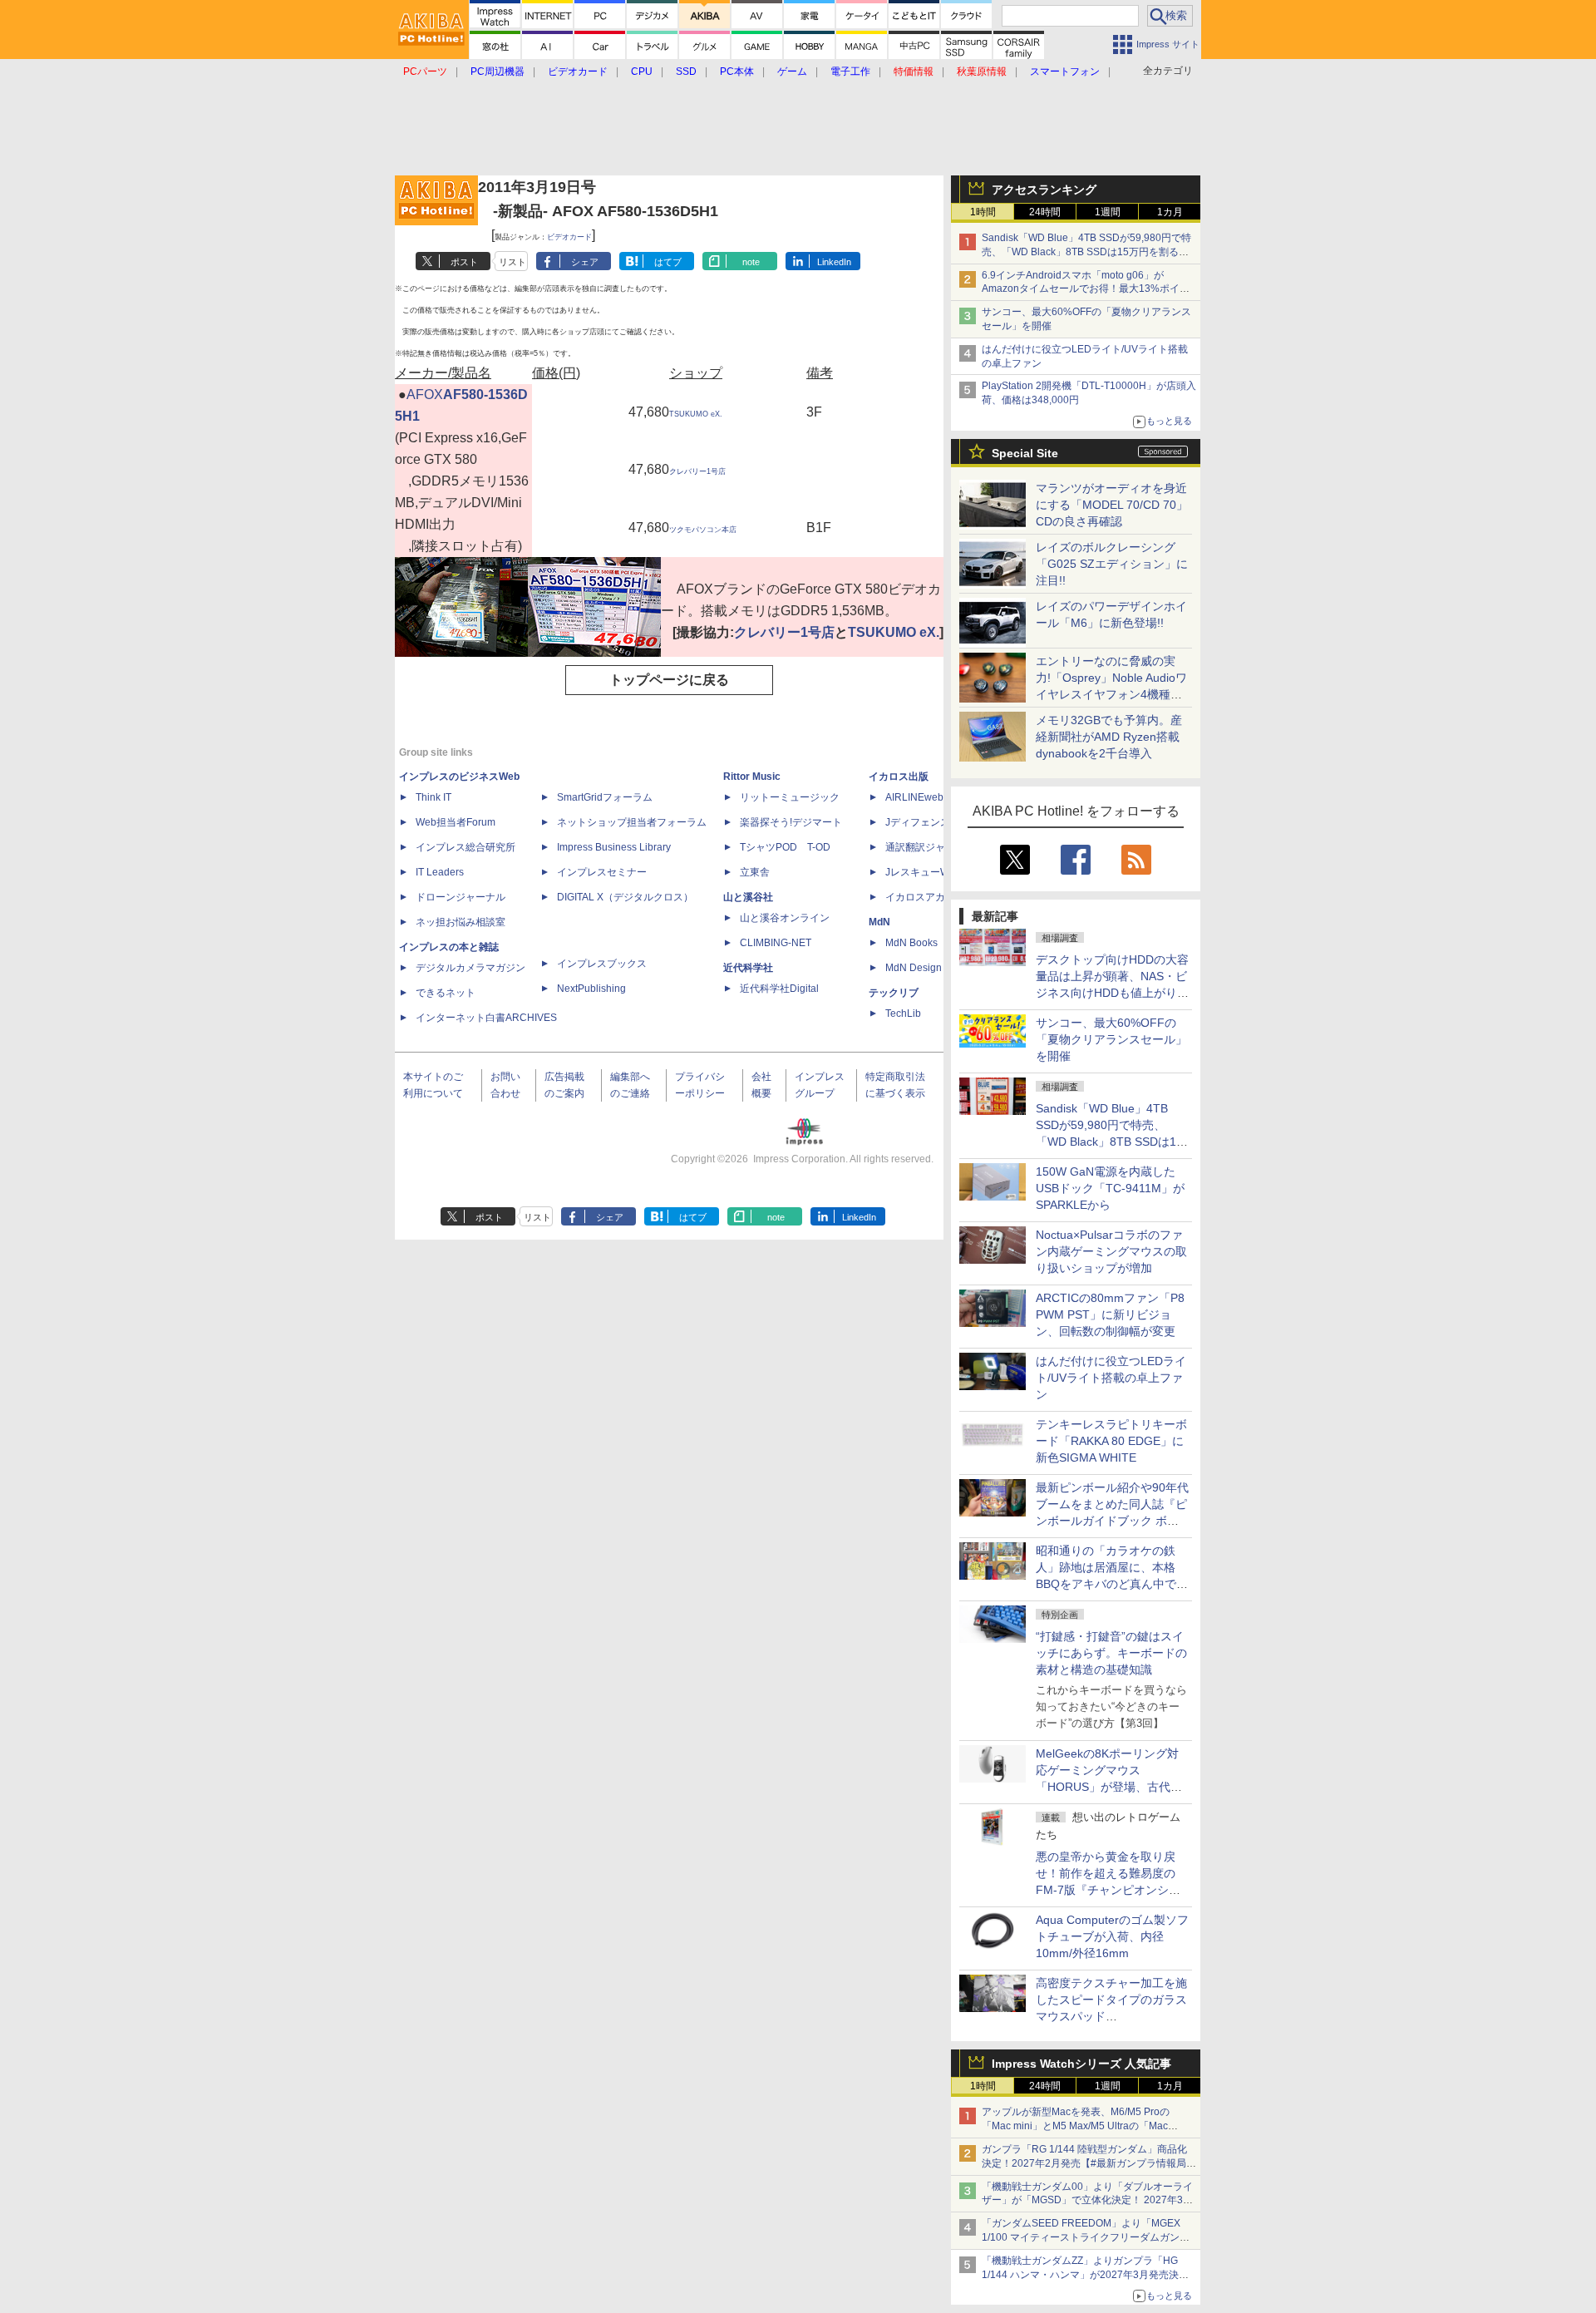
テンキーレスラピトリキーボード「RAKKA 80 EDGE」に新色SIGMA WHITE (1111, 1441)
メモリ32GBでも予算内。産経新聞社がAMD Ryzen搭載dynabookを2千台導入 (1109, 737)
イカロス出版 (899, 777)
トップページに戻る (669, 680)
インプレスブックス (602, 964)
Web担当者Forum (456, 822)
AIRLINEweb (914, 797)
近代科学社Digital (779, 989)
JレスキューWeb (923, 872)
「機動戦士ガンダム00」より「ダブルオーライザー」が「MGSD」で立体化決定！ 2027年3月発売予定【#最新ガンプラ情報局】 (1087, 2201)
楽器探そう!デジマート (791, 822)
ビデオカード (569, 237)
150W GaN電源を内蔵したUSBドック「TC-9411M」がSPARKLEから (1110, 1188)
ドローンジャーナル (461, 897)
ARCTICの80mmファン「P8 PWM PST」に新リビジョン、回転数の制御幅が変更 (1110, 1314)
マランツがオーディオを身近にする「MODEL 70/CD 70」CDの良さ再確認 (1112, 505)
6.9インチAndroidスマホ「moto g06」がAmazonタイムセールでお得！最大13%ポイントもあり (1086, 289)
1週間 (1108, 212)
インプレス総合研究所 (465, 847)
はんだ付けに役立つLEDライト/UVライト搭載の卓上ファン (1111, 1378)
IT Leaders (440, 872)
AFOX (425, 395)
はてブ (668, 262)
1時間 (983, 212)
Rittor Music (752, 777)
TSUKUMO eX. (696, 414)
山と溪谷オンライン (785, 918)
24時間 (1045, 212)
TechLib (903, 1013)
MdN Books (911, 943)
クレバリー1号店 (697, 471)
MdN (879, 922)
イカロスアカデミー (930, 897)
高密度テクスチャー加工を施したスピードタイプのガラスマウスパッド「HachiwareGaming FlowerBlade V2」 (1111, 2016)
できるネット (446, 993)
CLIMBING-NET (776, 943)
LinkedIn (834, 262)
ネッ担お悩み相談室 (461, 922)
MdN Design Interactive (938, 968)
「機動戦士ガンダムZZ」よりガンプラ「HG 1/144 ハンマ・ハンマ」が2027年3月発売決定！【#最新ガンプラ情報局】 (1080, 2275)
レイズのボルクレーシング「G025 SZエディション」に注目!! (1112, 564)
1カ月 (1170, 212)
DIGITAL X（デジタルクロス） (625, 897)
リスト (512, 262)
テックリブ (894, 993)
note (751, 262)
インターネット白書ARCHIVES (486, 1018)
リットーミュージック (790, 797)
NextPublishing (591, 989)
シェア (585, 262)
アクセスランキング (1044, 190)
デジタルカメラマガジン (470, 968)
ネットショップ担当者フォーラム (632, 822)
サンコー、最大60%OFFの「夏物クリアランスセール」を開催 (1111, 1039)
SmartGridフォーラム (605, 797)
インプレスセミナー (602, 872)
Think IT (433, 797)
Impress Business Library (614, 847)
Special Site (1025, 453)
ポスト (464, 262)
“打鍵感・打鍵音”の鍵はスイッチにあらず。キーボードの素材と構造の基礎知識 (1111, 1653)
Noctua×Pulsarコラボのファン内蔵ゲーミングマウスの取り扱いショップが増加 (1111, 1251)
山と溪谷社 (748, 897)
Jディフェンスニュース (938, 822)
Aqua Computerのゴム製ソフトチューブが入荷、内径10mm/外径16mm (1112, 1936)
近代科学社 (748, 968)
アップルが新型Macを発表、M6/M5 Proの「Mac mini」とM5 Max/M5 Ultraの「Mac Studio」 (1076, 2126)
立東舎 (755, 872)
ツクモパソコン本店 (703, 530)
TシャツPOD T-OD (785, 847)
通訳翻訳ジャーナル (930, 847)
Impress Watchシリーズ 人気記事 (1081, 2064)
